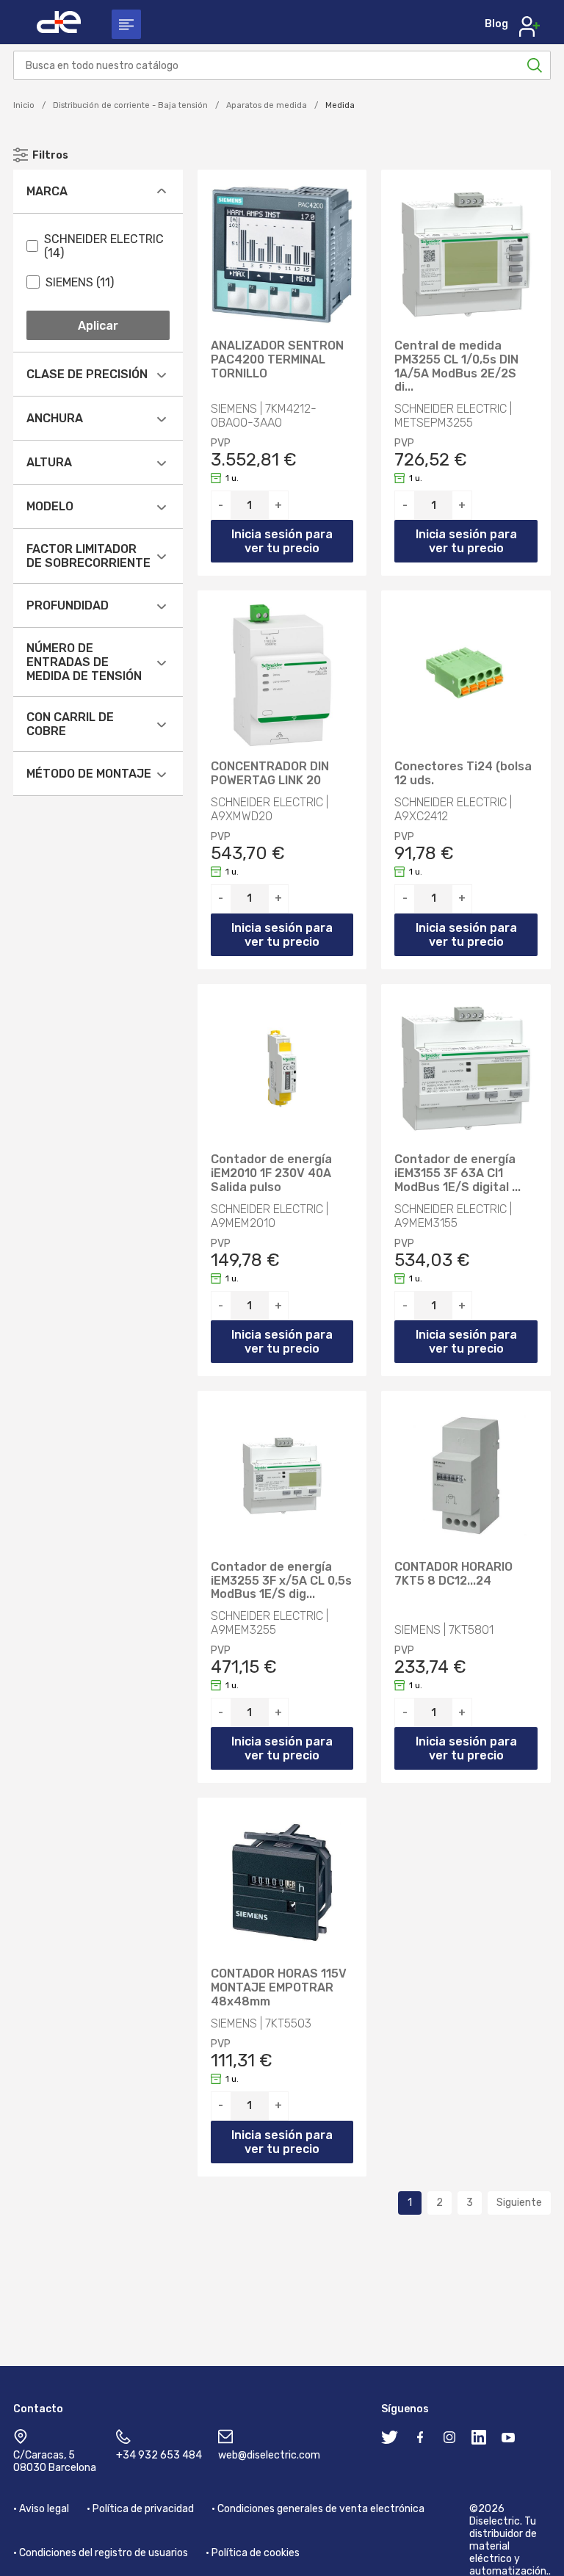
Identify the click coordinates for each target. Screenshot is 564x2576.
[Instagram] (449, 2440)
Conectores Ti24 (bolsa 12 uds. (463, 774)
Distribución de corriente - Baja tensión (130, 105)
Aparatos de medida (267, 105)
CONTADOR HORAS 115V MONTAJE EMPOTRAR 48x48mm (279, 1988)
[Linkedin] (479, 2440)
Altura (49, 462)
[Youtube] (508, 2440)
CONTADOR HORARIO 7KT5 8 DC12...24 (453, 1574)
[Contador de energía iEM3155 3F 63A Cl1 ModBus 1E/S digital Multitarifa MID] (466, 1069)
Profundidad (68, 605)
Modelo (50, 506)
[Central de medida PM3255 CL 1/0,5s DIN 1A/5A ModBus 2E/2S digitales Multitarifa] (466, 254)
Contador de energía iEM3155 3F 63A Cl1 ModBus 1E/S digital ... (458, 1173)
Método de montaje (89, 774)
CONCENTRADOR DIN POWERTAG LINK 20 (270, 774)
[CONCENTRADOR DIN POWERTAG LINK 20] (282, 675)
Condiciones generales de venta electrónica (321, 2509)
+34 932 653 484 (159, 2455)
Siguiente (519, 2203)
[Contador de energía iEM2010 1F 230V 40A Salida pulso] (282, 1069)
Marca (47, 191)
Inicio (24, 105)
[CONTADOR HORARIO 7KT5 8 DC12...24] (466, 1476)
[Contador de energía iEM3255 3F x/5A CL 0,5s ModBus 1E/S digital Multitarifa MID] (282, 1476)
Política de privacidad (143, 2509)
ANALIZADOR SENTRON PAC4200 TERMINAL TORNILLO (277, 360)
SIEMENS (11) (80, 282)
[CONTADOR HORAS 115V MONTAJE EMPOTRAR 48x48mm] (282, 1882)
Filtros (50, 155)
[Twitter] (389, 2440)
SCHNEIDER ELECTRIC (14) (104, 246)
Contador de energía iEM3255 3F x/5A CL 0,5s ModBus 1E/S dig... (281, 1581)
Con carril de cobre (70, 724)
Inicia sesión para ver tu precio (282, 541)
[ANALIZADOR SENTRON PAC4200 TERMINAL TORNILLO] (282, 254)
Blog (496, 24)
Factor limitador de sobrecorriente (88, 556)
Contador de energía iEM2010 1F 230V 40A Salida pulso (271, 1173)
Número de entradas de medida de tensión (84, 662)
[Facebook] (420, 2440)
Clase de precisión (87, 374)
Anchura (55, 418)
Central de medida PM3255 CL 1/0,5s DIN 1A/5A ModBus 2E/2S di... (456, 367)
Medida (340, 105)
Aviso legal (44, 2509)
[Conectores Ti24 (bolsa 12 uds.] (466, 675)
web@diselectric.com (269, 2455)
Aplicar (98, 326)
